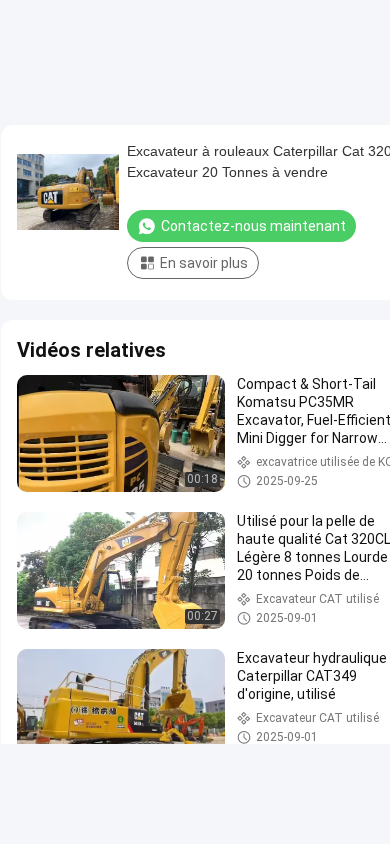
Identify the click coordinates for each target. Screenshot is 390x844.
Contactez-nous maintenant (253, 226)
